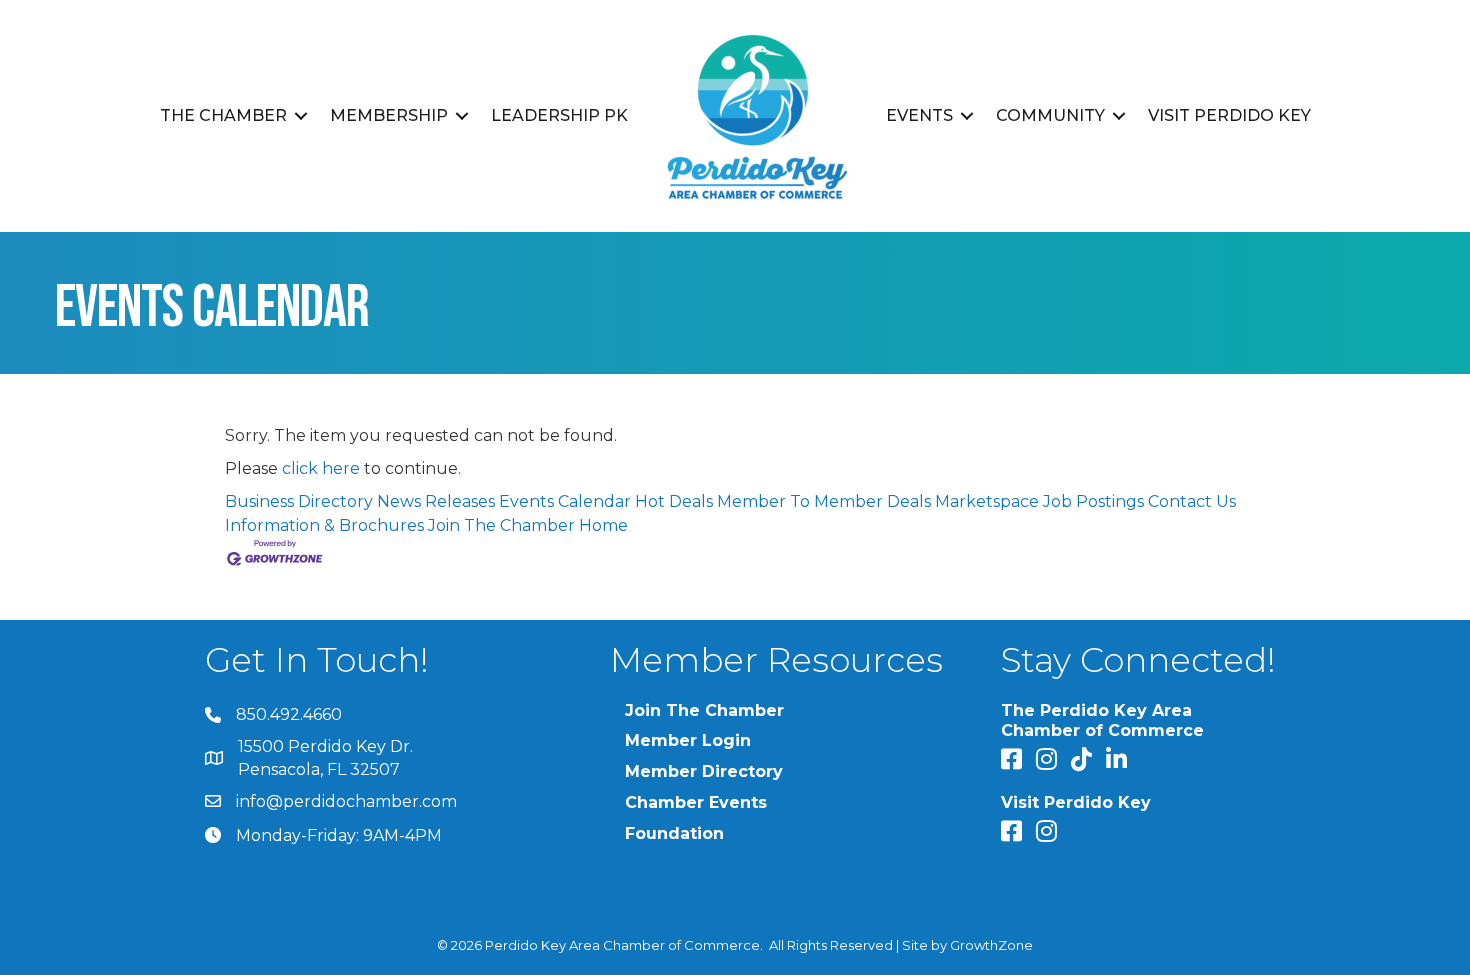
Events (919, 115)
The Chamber (223, 115)
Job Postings (1093, 501)
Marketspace (987, 501)
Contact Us (1192, 501)
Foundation (674, 833)
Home (603, 525)
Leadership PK (559, 115)
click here (321, 468)
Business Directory (299, 501)
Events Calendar (565, 501)
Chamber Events (696, 802)
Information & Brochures (324, 525)
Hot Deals (674, 501)
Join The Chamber (501, 525)
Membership (389, 115)
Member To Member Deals (824, 501)
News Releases (436, 501)
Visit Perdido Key (1229, 115)
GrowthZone (991, 945)
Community (1050, 115)
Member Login (688, 740)
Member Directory (704, 771)
